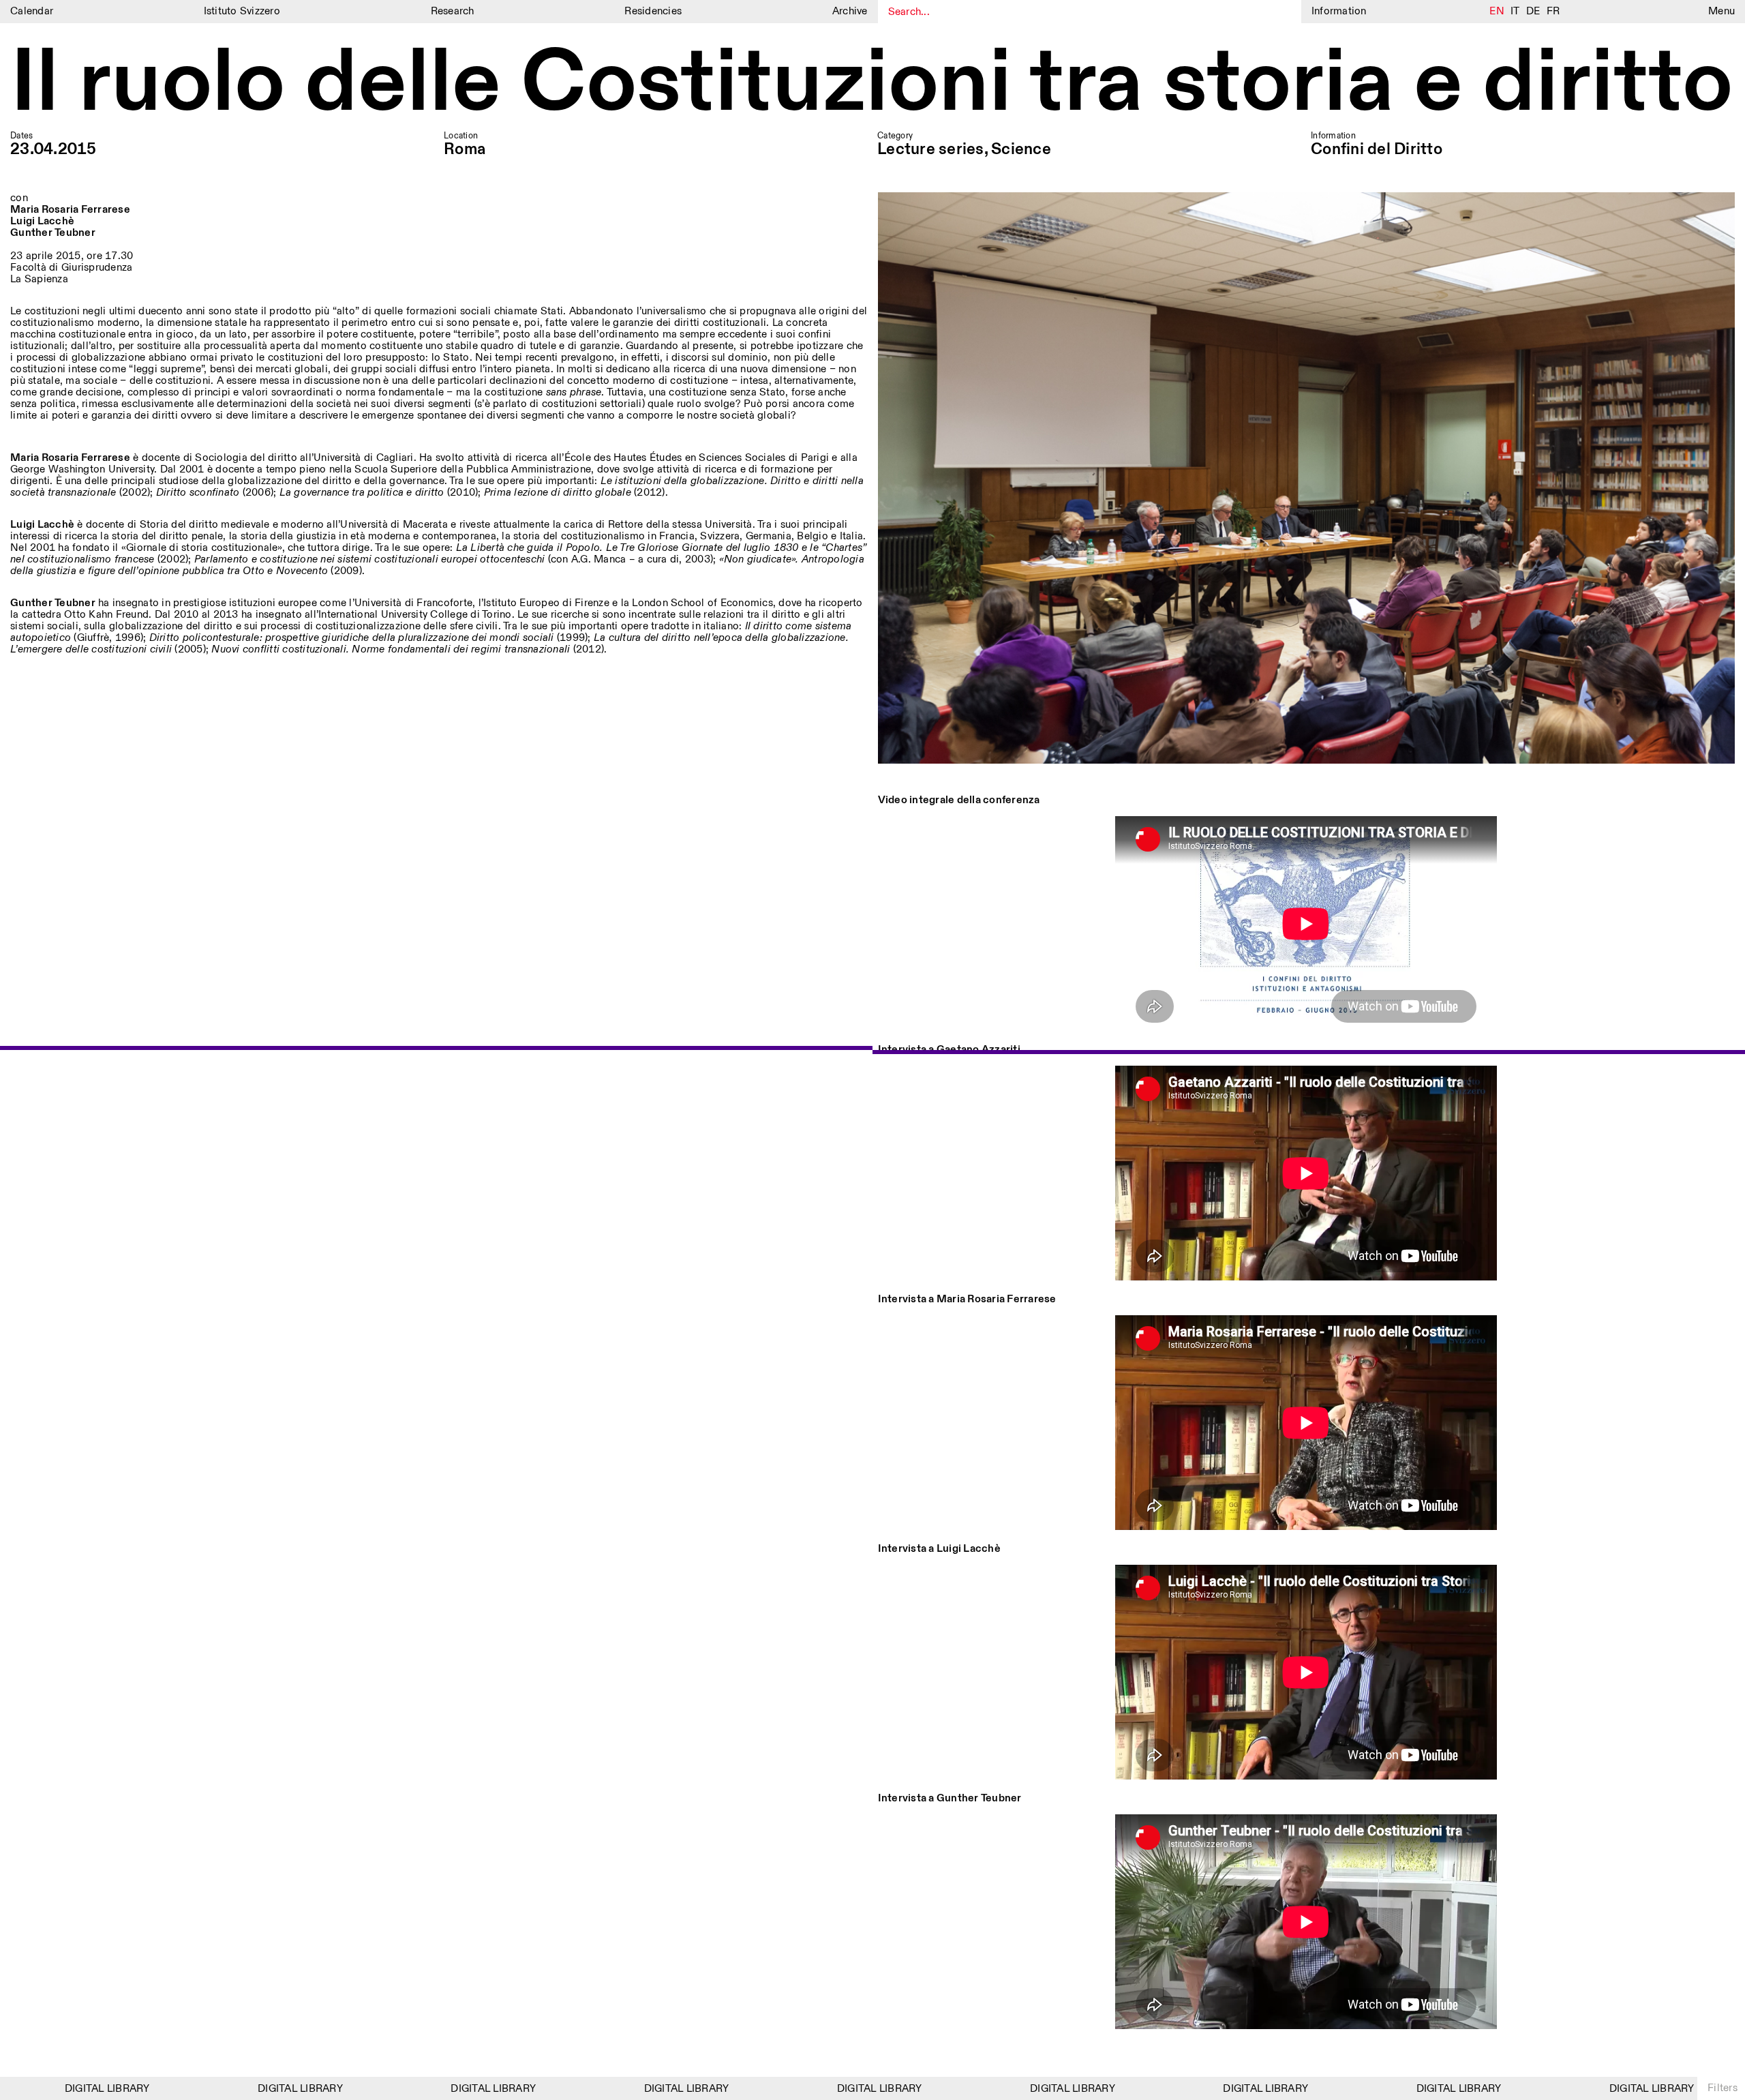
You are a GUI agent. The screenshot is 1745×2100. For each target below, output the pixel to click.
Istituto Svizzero (242, 11)
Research (453, 11)
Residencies (653, 11)
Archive (850, 11)
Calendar (32, 11)
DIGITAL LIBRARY (49, 2089)
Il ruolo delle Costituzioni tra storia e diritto (871, 85)
